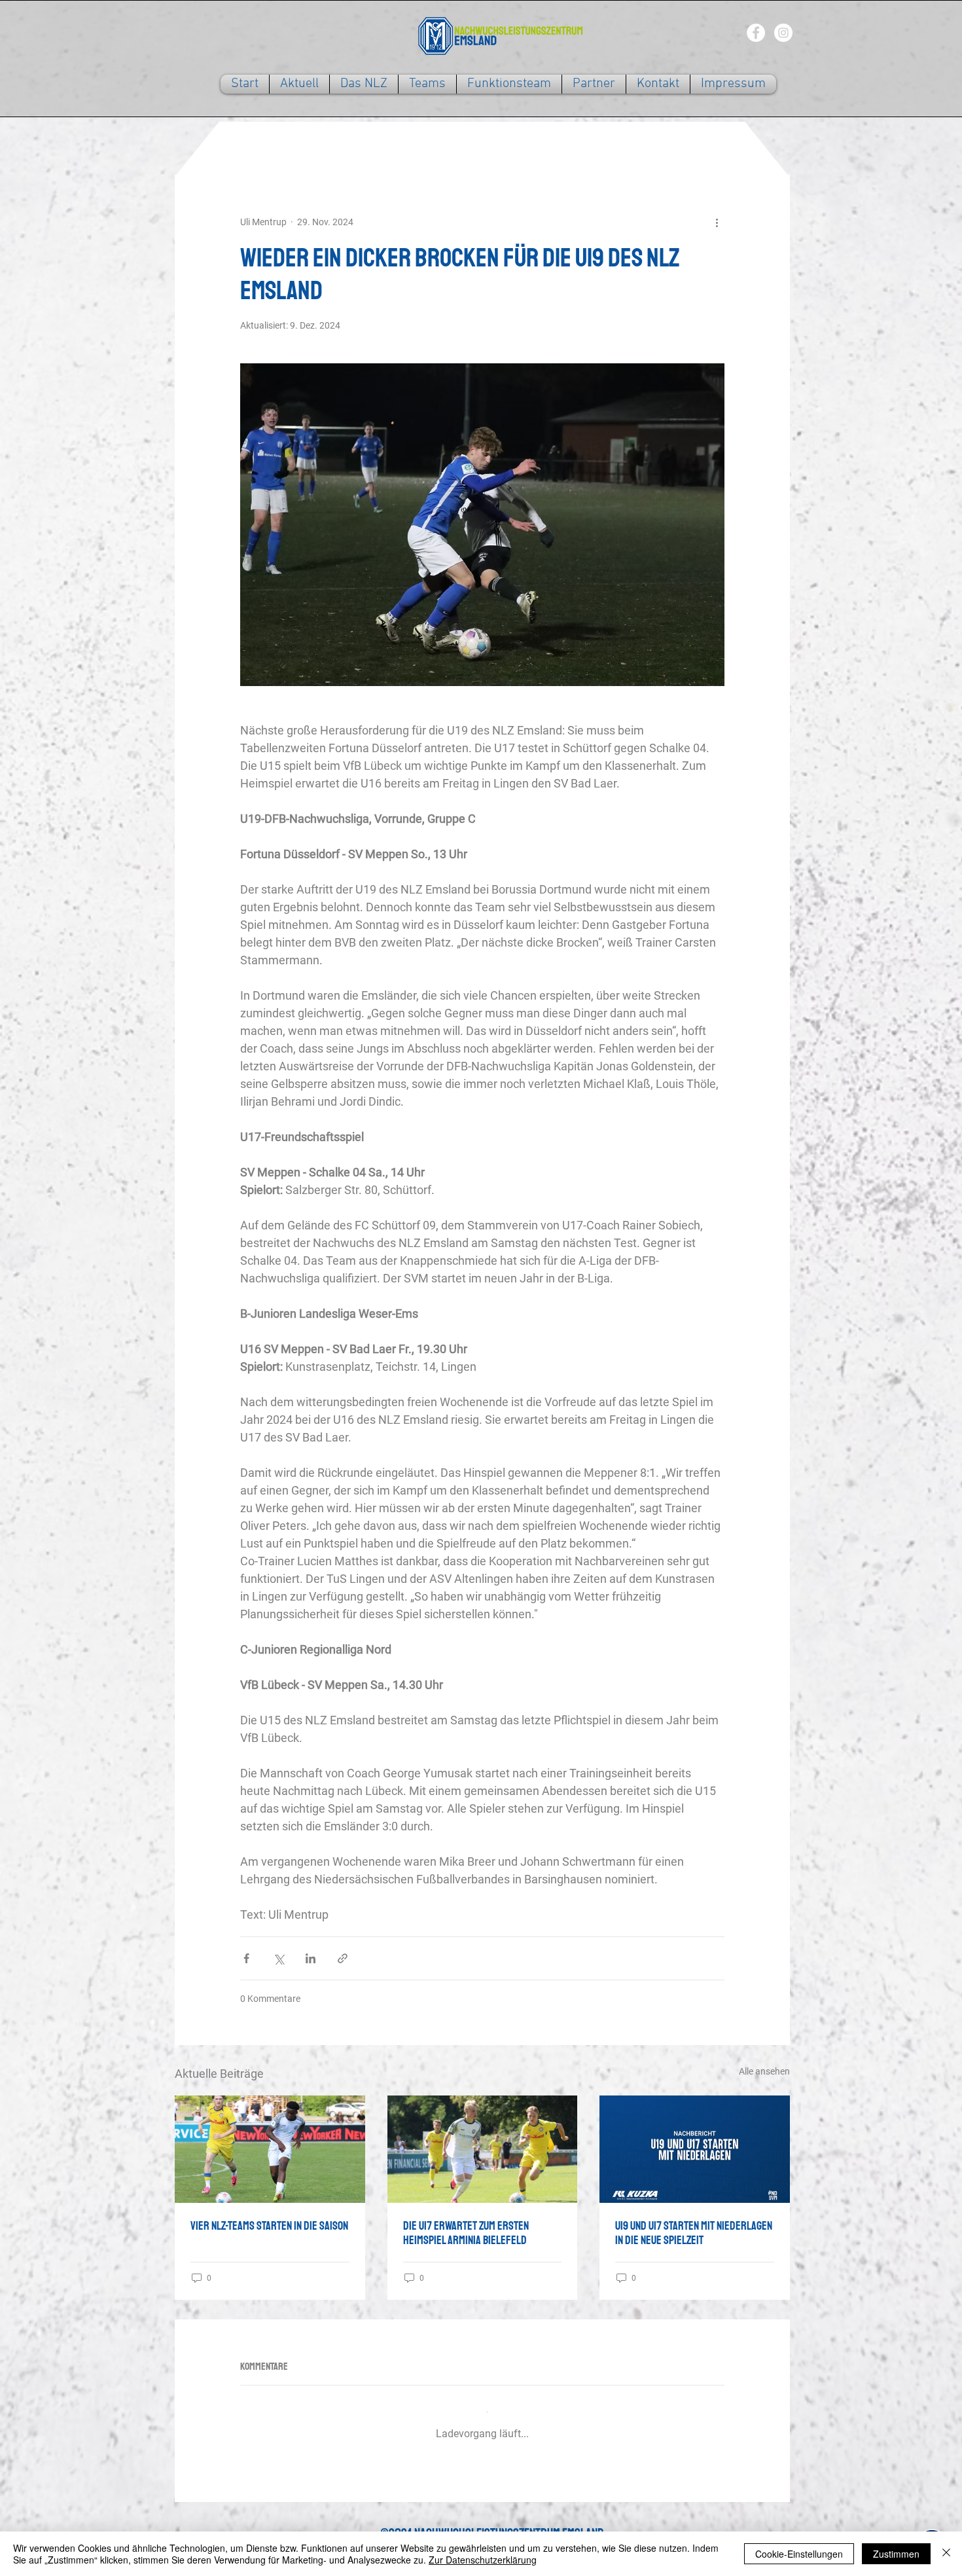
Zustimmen (896, 2554)
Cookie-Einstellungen (799, 2554)
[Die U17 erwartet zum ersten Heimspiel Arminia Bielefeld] (483, 2149)
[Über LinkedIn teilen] (311, 1958)
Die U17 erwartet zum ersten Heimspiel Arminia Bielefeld (466, 2233)
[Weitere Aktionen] (717, 222)
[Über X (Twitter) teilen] (278, 1958)
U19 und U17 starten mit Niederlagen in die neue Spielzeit (694, 2233)
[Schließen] (946, 2554)
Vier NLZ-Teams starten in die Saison (269, 2226)
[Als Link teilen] (343, 1958)
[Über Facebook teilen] (246, 1958)
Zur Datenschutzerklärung (483, 2560)
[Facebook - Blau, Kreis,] (756, 33)
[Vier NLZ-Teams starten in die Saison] (270, 2149)
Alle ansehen (764, 2071)
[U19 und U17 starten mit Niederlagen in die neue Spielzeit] (695, 2149)
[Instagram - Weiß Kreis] (783, 33)
